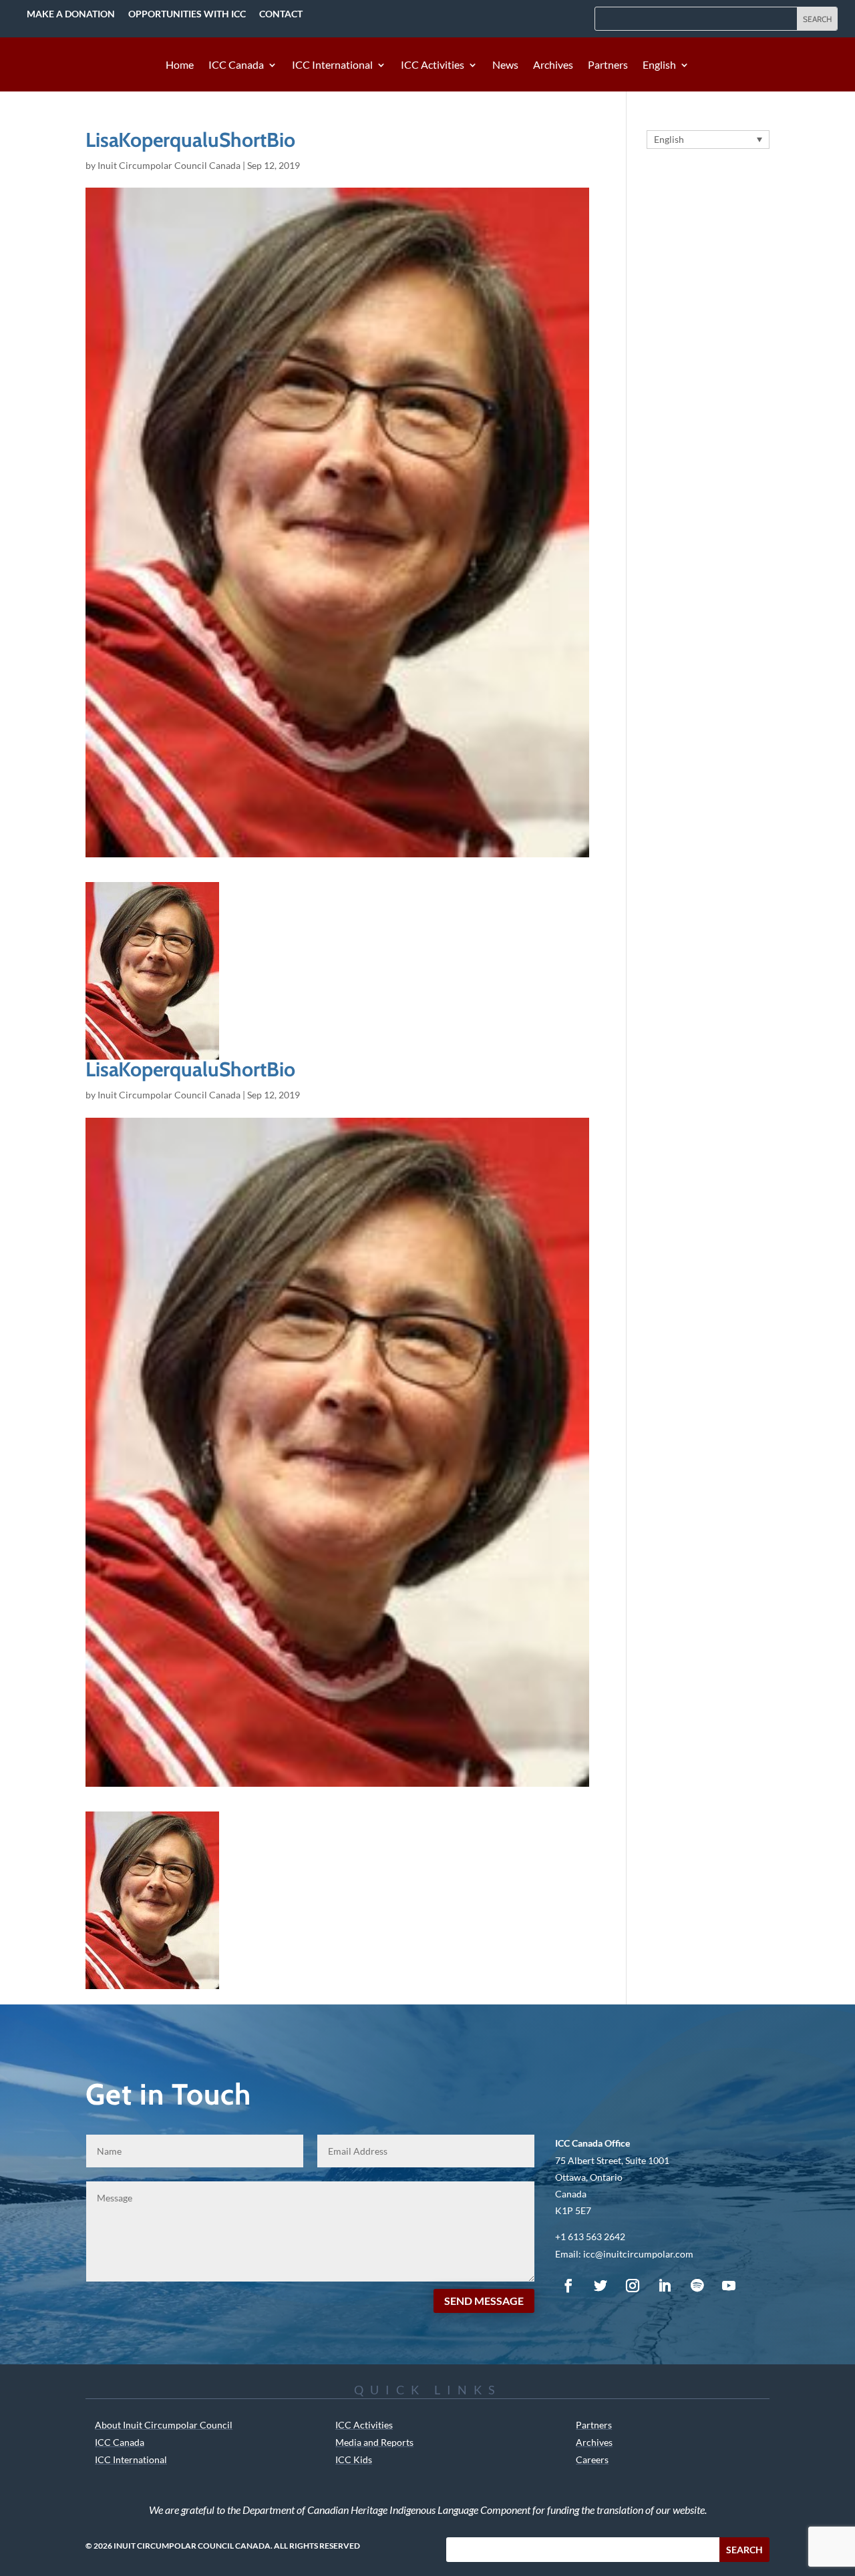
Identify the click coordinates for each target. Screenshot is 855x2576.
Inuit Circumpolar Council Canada (169, 165)
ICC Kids (354, 2459)
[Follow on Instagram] (633, 2286)
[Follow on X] (601, 2286)
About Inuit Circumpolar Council (164, 2425)
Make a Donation (71, 14)
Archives (553, 65)
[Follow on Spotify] (697, 2286)
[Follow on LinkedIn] (665, 2286)
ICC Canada (236, 65)
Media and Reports (374, 2442)
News (505, 65)
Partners (608, 65)
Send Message (484, 2301)
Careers (592, 2459)
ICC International (332, 65)
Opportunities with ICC (187, 14)
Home (180, 65)
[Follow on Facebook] (568, 2286)
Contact (281, 14)
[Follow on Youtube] (729, 2286)
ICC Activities (433, 65)
